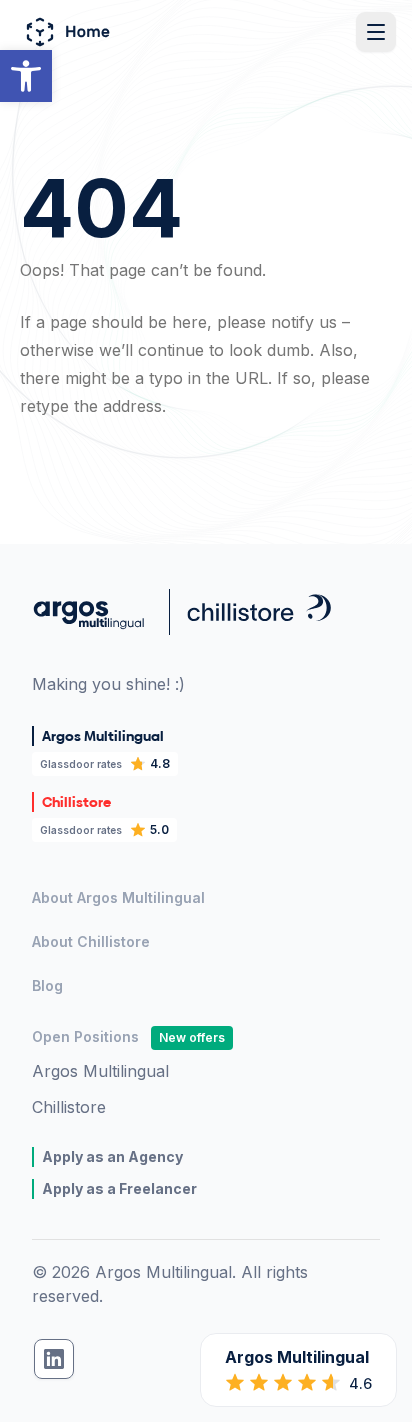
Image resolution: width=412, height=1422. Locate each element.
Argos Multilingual (100, 1071)
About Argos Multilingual (118, 897)
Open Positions (128, 1036)
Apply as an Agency (112, 1156)
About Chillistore (91, 941)
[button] (26, 76)
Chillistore (69, 1107)
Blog (47, 985)
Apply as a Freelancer (119, 1188)
